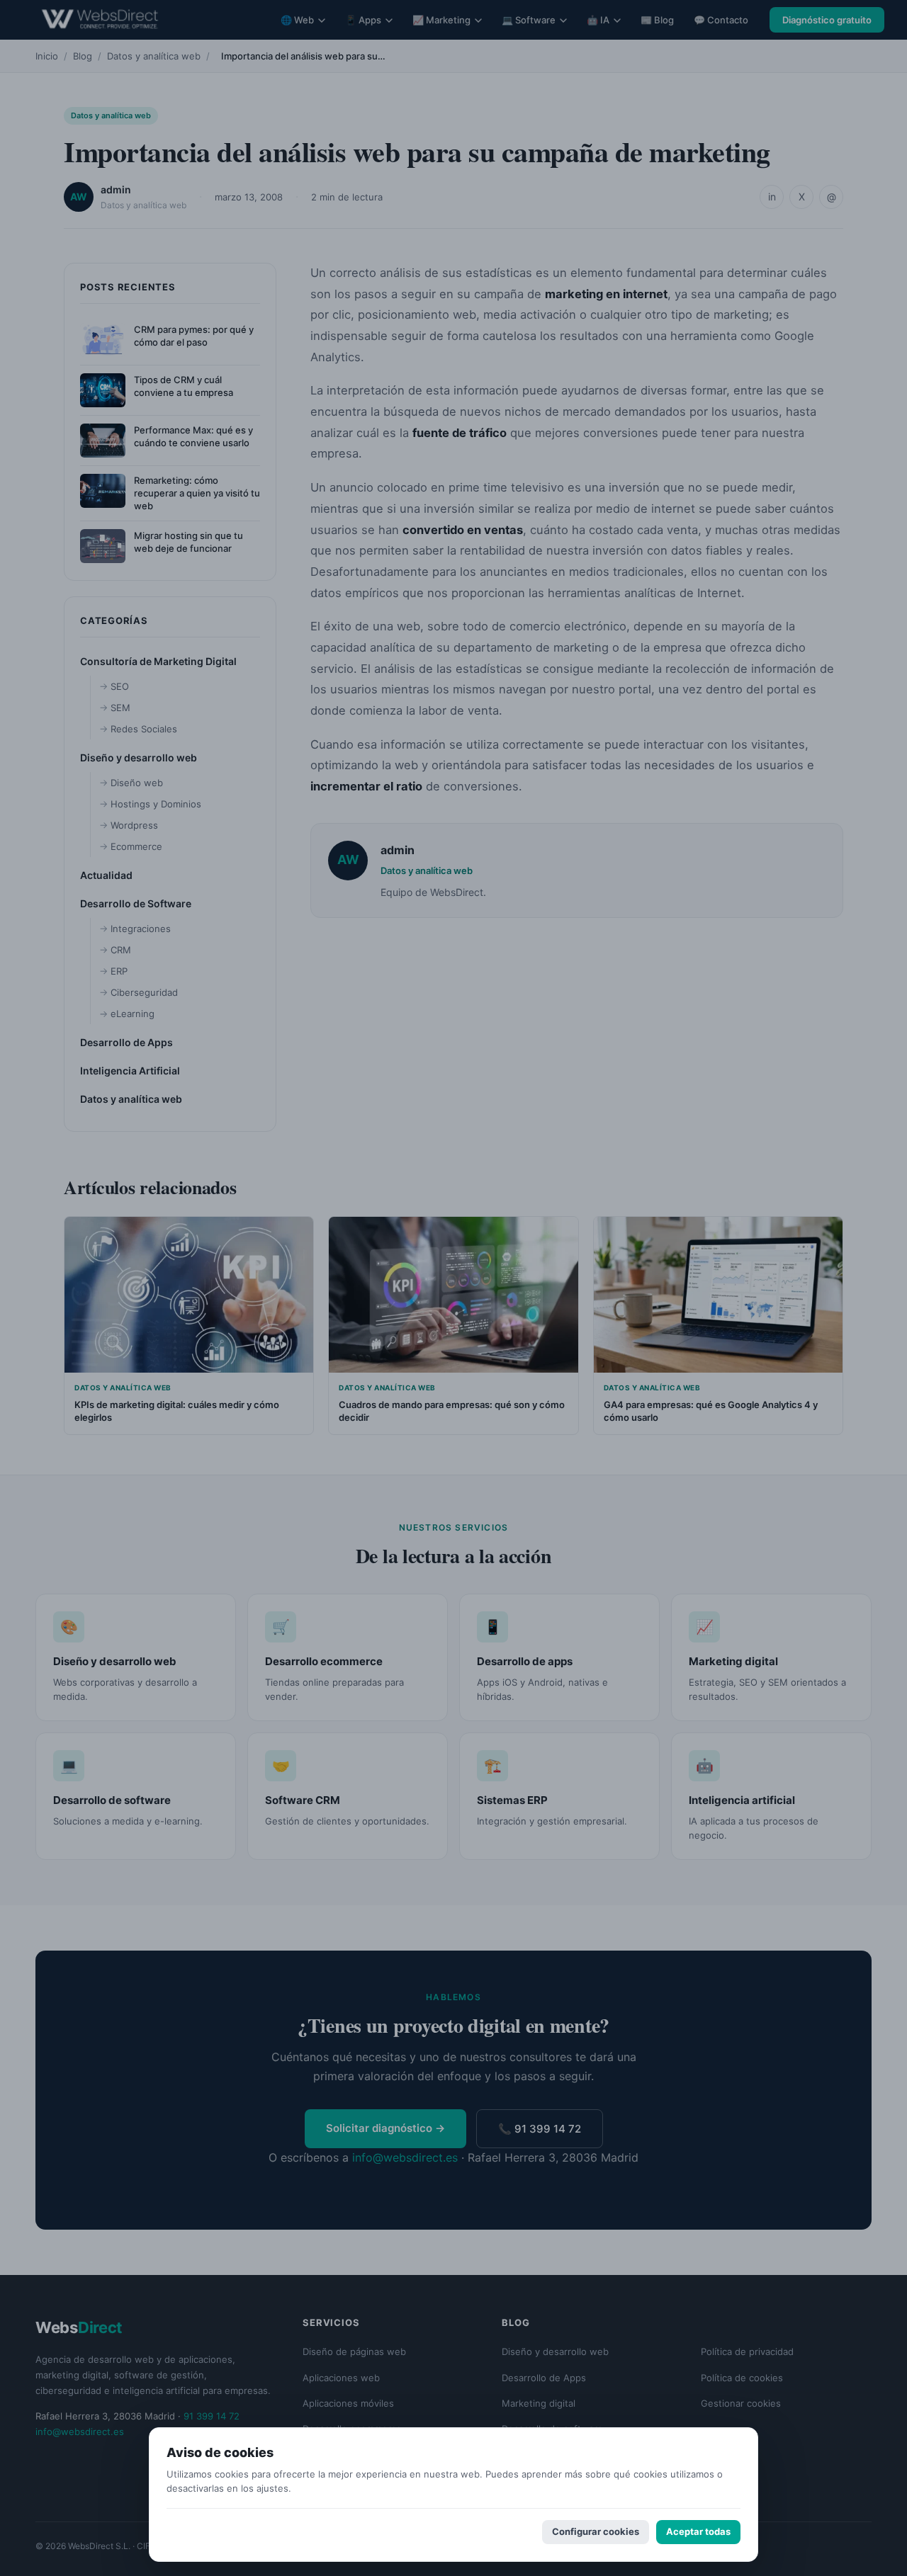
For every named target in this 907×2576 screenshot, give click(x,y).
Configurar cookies (596, 2531)
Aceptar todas (698, 2531)
